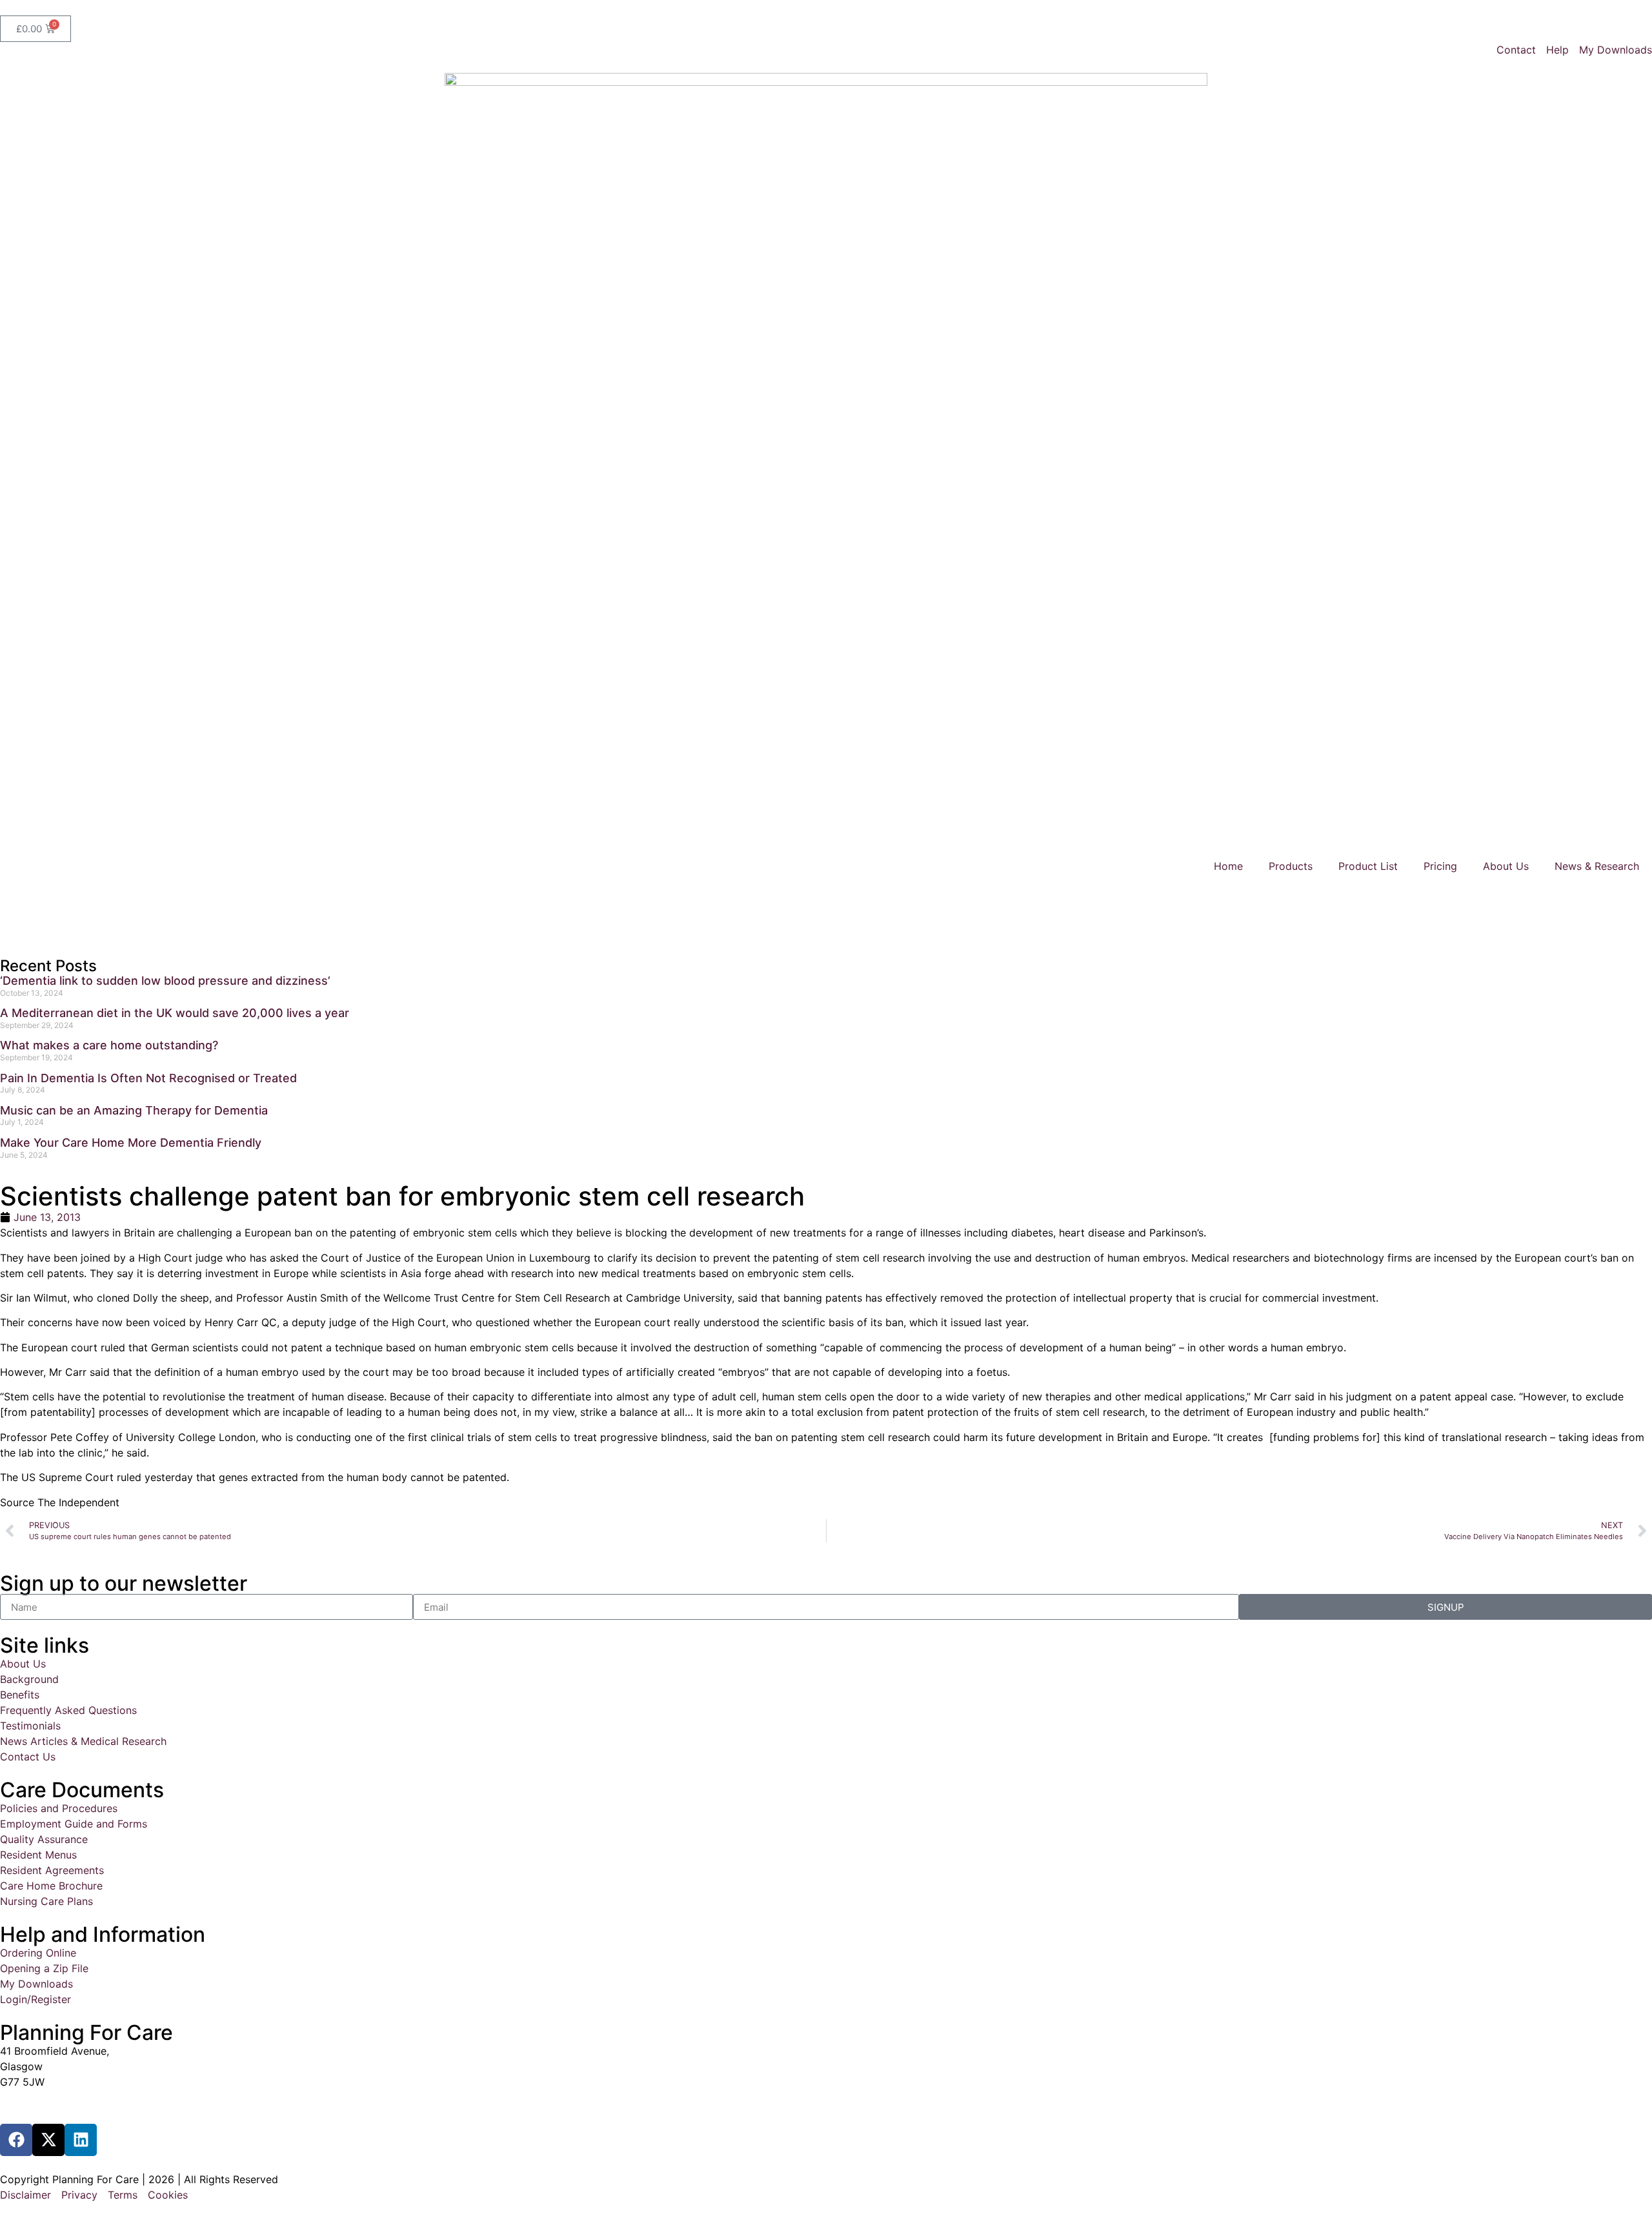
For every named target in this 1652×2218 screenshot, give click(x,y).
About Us (1506, 866)
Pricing (1440, 866)
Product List (1368, 866)
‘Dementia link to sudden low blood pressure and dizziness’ (165, 981)
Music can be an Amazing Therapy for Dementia (134, 1110)
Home (1228, 866)
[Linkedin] (81, 2140)
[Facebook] (16, 2140)
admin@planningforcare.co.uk (73, 2106)
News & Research (1597, 866)
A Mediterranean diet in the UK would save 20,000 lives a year (175, 1013)
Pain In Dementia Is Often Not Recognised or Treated (148, 1078)
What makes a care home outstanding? (109, 1045)
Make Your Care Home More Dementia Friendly (131, 1143)
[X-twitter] (48, 2140)
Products (1291, 866)
